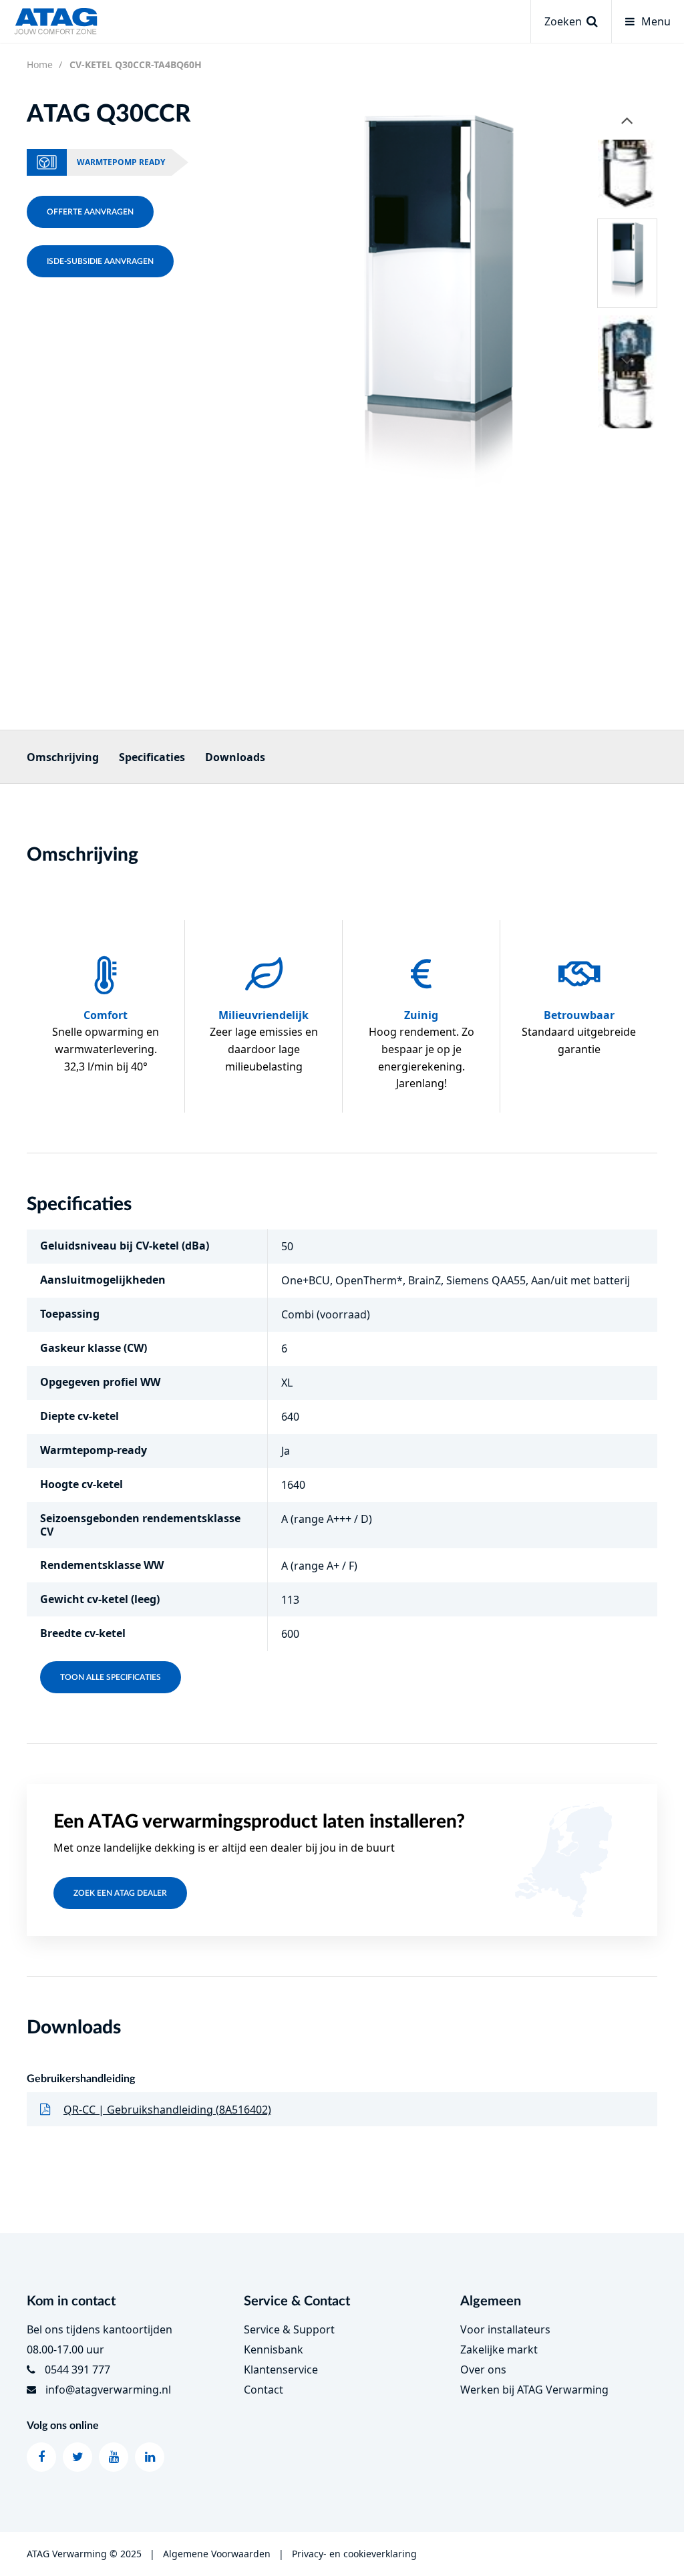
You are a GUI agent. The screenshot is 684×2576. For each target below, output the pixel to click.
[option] (438, 310)
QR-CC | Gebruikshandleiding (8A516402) (167, 2110)
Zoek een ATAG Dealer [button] (120, 1893)
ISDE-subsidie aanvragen (100, 261)
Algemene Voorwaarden (217, 2554)
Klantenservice (281, 2370)
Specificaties (152, 757)
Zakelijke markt (499, 2349)
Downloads (235, 757)
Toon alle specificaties (111, 1677)
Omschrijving (63, 757)
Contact (264, 2390)
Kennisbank (274, 2349)
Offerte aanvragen (90, 212)
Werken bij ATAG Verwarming (534, 2390)
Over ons (483, 2370)
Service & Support (289, 2329)
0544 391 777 (77, 2370)
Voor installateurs (505, 2329)
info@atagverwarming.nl (108, 2390)
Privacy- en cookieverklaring (354, 2554)
